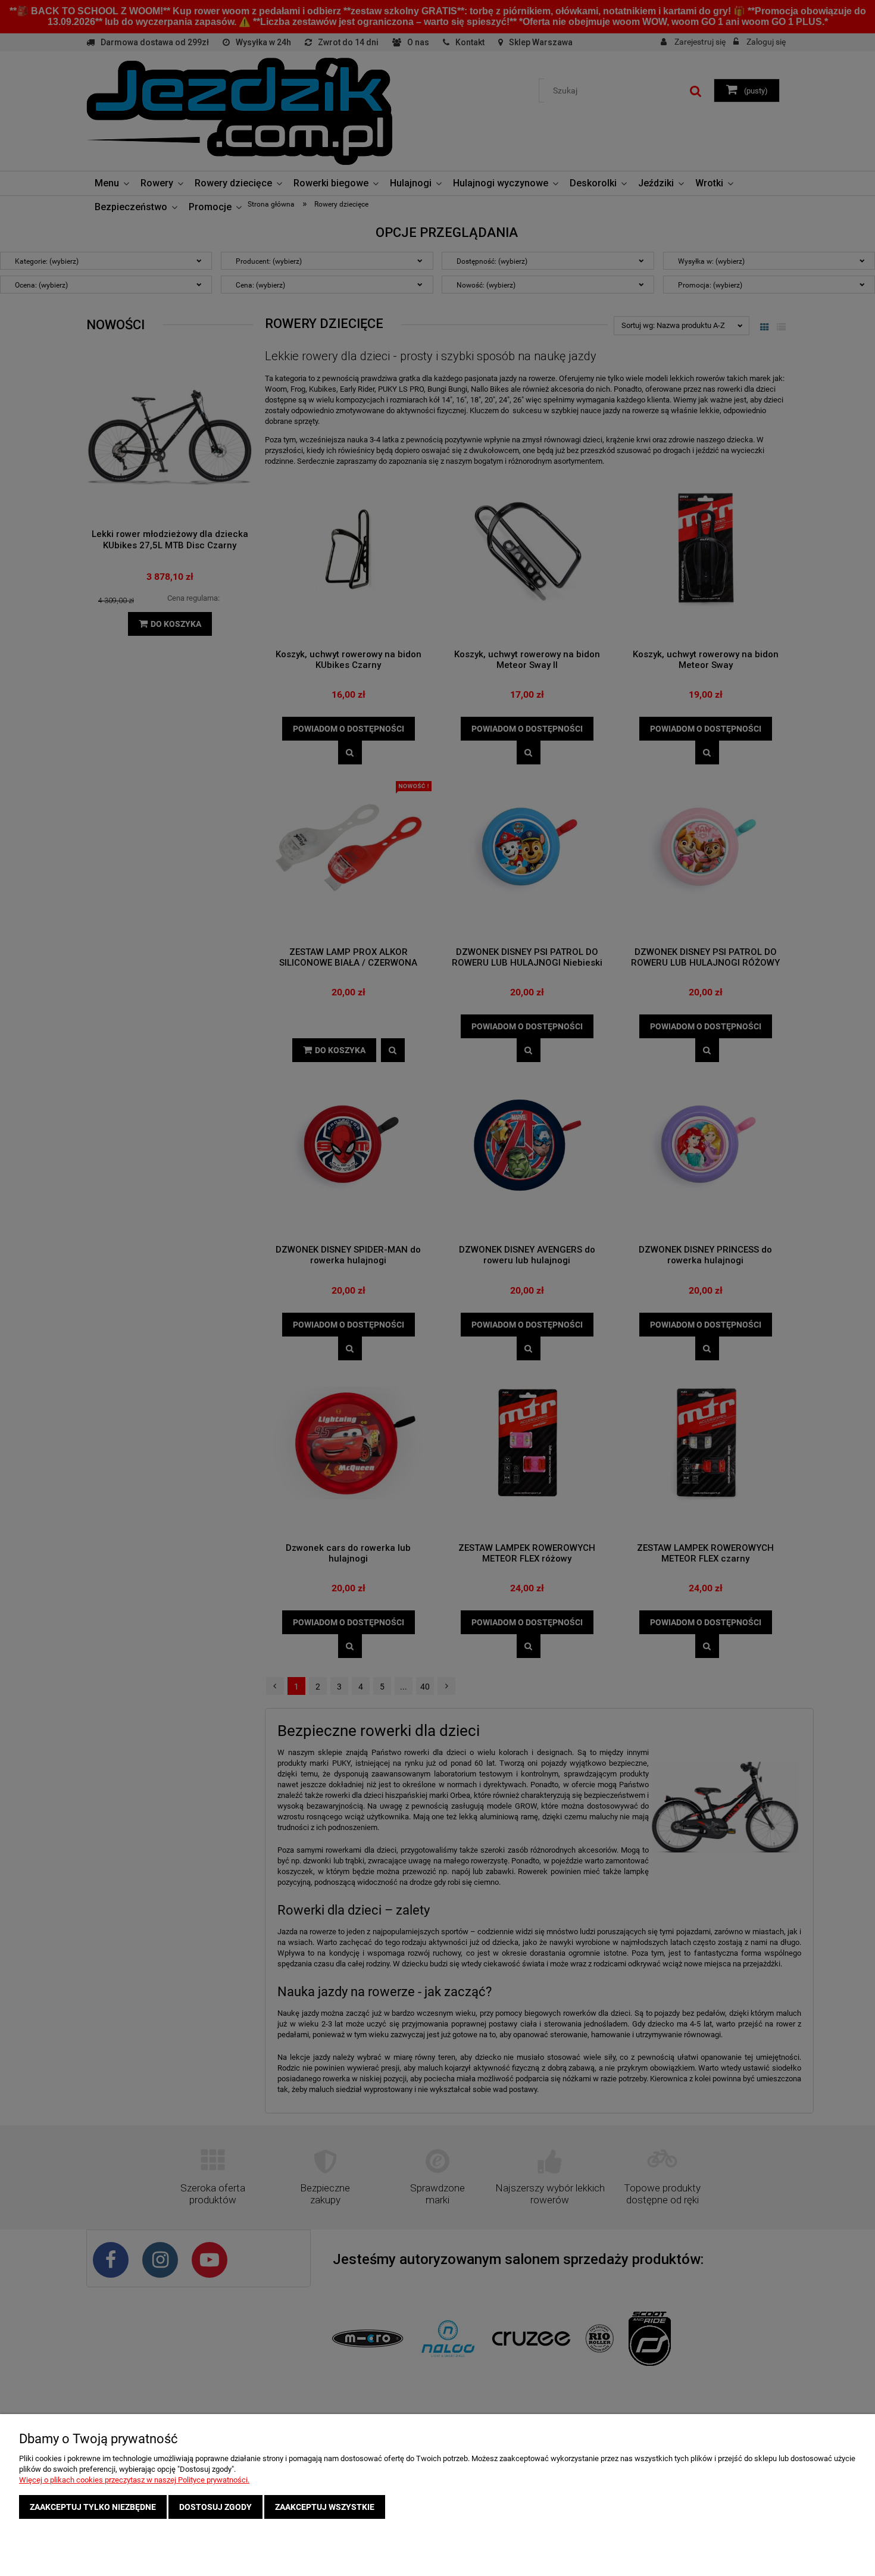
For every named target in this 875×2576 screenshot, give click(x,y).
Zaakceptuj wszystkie (325, 2507)
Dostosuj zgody (215, 2507)
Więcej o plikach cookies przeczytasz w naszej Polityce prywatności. (134, 2480)
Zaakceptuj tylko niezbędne (93, 2507)
